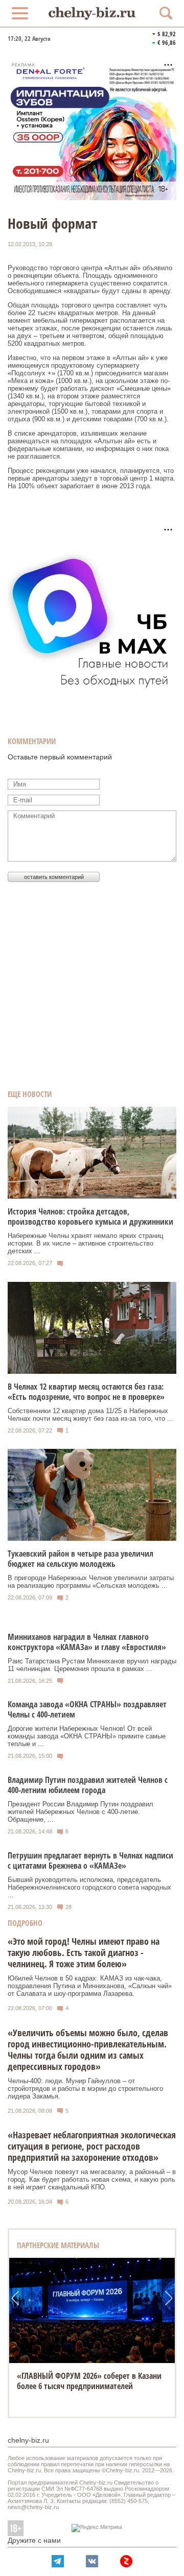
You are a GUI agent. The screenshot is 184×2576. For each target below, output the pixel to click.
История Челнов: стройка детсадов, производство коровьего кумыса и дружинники (90, 1217)
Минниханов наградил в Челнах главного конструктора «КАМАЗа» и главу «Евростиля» (87, 1642)
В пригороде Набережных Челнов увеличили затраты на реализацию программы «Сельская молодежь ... (91, 1582)
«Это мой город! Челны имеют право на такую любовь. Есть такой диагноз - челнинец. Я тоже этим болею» (84, 1952)
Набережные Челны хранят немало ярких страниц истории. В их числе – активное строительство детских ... (85, 1243)
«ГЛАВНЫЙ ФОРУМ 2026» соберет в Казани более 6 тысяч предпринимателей (89, 2381)
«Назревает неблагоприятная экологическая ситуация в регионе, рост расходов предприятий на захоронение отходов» (92, 2146)
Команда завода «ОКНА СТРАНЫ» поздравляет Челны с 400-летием (87, 1709)
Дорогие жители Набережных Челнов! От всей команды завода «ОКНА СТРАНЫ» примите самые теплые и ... (87, 1736)
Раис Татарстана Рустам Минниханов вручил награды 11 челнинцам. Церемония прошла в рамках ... (92, 1665)
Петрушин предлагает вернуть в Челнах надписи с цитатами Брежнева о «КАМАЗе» (90, 1861)
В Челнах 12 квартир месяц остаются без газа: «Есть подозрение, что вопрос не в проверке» (86, 1392)
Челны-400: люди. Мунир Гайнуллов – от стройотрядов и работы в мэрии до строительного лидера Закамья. (85, 2089)
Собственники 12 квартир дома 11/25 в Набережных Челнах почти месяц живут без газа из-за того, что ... (90, 1415)
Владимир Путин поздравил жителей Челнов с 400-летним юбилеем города (88, 1785)
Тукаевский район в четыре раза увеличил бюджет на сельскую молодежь (80, 1559)
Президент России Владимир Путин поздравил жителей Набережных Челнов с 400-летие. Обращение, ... (80, 1812)
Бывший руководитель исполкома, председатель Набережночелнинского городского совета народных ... (89, 1887)
